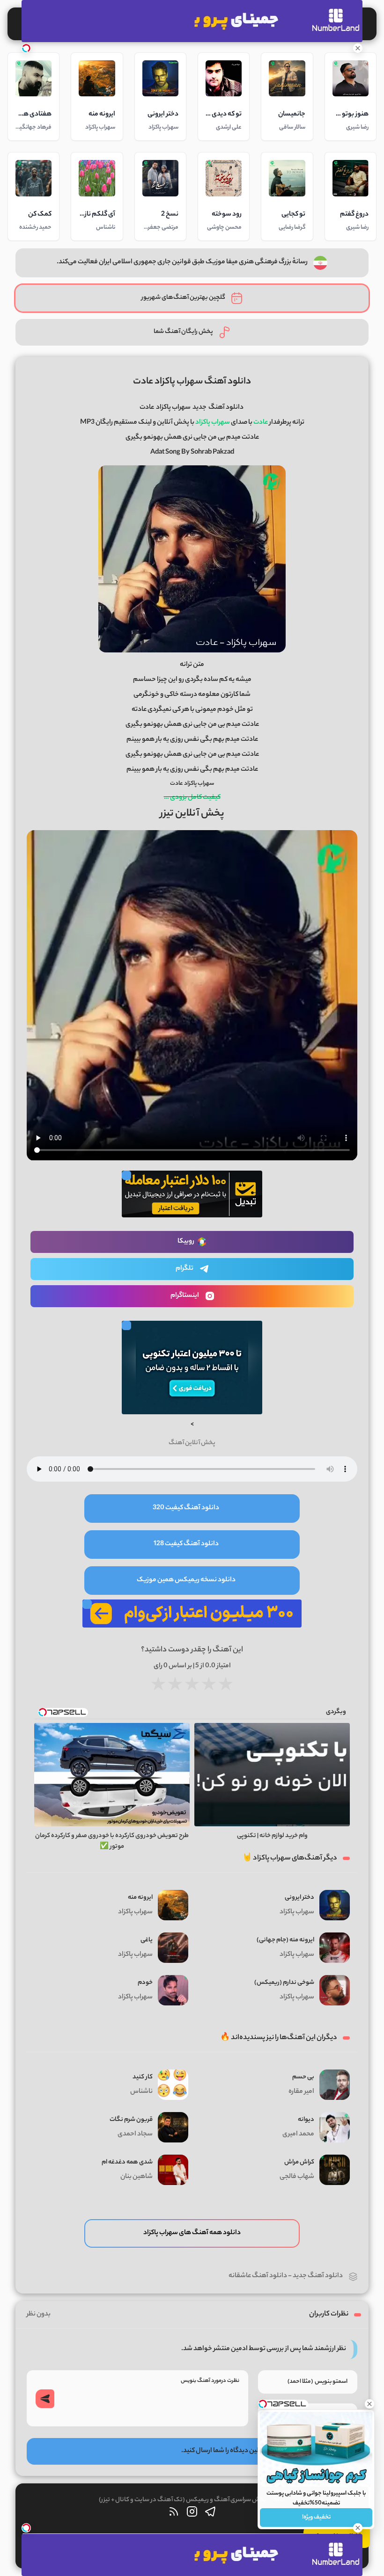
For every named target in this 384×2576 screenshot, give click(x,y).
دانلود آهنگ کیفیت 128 (186, 1544)
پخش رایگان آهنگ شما (183, 332)
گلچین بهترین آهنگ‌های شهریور (183, 298)
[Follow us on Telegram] (210, 2514)
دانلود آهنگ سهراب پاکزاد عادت (192, 382)
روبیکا (186, 1242)
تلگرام (185, 1269)
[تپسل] (26, 48)
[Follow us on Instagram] (192, 2514)
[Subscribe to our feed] (174, 2514)
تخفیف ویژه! (316, 2517)
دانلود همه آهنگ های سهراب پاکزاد (192, 2233)
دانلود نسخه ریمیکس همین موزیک (186, 1580)
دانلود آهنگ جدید (318, 2276)
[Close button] (369, 2404)
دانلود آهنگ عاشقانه (258, 2276)
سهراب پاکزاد (173, 408)
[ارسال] (45, 2399)
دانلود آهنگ (226, 408)
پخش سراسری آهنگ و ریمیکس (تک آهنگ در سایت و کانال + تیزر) (183, 2500)
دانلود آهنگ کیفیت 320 (186, 1508)
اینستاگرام (185, 1296)
